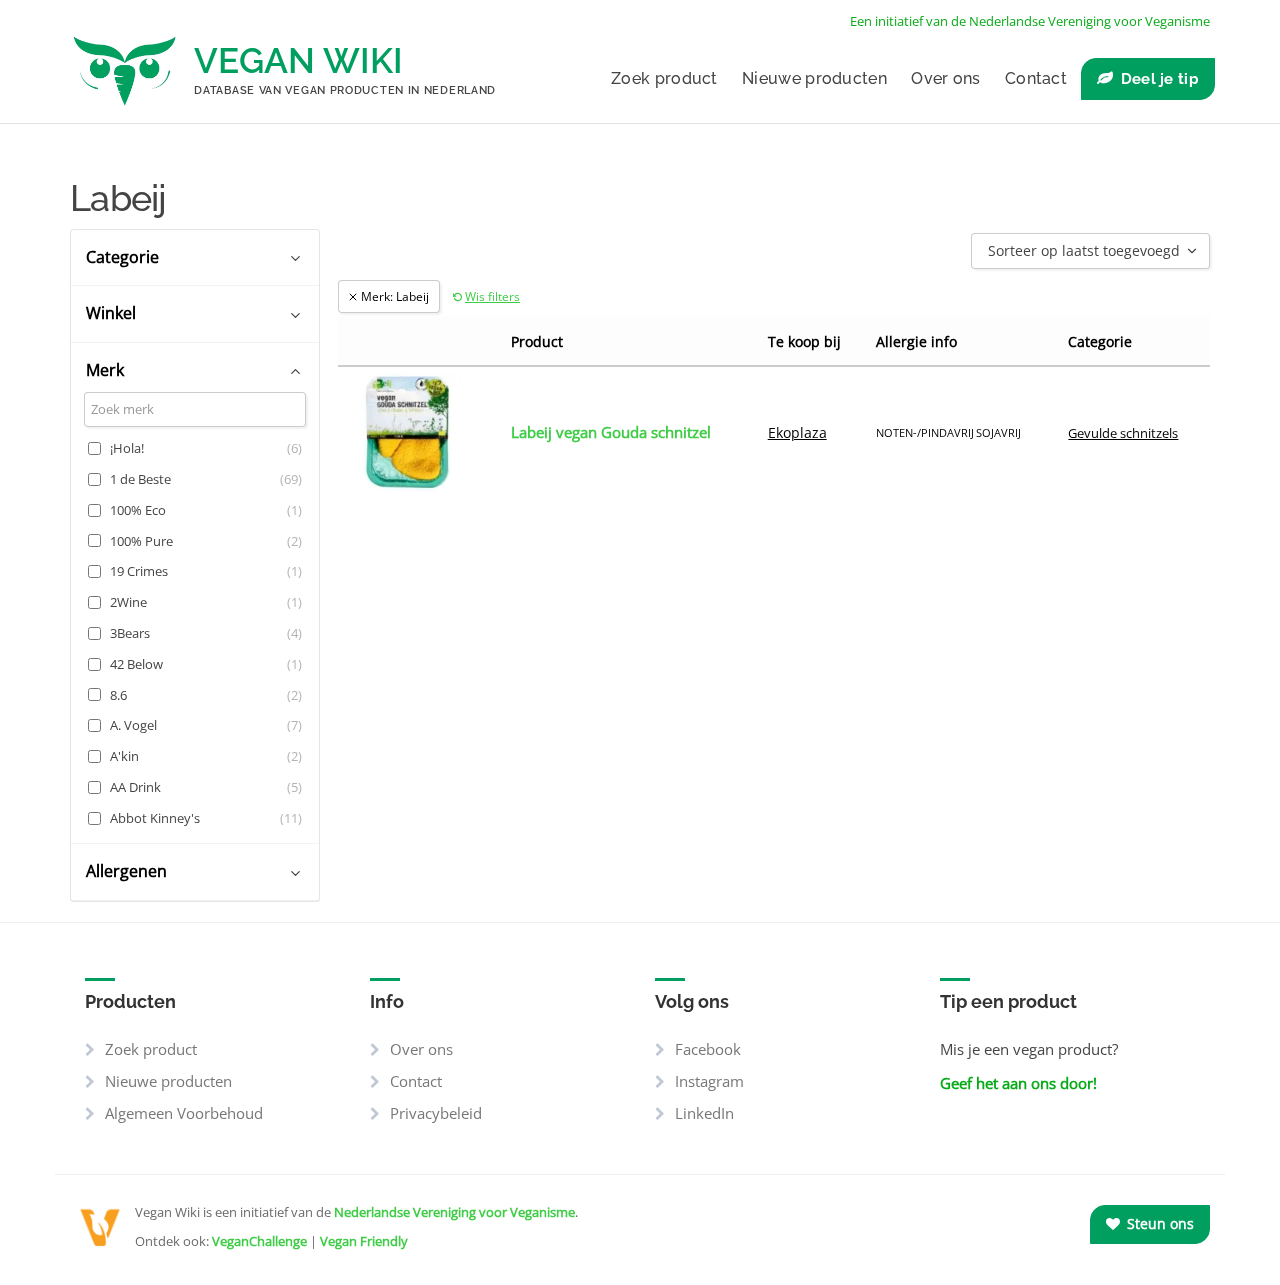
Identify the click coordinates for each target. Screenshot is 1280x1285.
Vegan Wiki (298, 60)
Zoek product (664, 78)
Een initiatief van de (1030, 21)
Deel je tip (1160, 79)
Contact (1036, 78)
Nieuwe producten (814, 78)
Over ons (945, 78)
